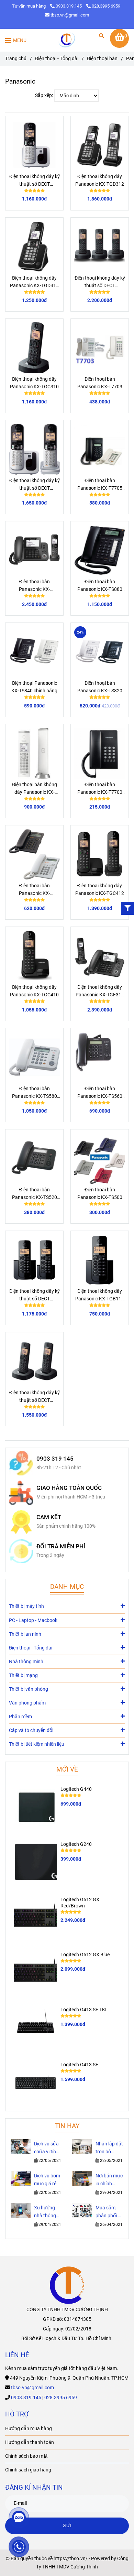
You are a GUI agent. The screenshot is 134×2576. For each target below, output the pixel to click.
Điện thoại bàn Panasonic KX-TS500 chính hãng (100, 1194)
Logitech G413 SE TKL (84, 2010)
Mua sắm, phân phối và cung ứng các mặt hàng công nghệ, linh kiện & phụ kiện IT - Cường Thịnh (109, 2212)
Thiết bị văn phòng (29, 1689)
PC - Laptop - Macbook (33, 1620)
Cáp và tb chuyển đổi (31, 1730)
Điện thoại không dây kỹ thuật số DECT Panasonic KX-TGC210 (35, 181)
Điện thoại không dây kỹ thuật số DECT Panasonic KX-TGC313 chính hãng (100, 282)
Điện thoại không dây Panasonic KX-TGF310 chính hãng (100, 992)
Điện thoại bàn (102, 59)
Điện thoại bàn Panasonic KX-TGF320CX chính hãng (34, 586)
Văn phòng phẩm (27, 1703)
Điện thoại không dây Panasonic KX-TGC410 (34, 991)
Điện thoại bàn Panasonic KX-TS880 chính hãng (100, 586)
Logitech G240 (76, 1844)
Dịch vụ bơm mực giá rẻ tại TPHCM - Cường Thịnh (48, 2180)
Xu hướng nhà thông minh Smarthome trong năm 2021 (47, 2212)
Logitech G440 (76, 1789)
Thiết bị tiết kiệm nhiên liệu (37, 1744)
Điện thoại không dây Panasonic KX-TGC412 (100, 890)
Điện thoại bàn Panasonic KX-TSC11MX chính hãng (34, 890)
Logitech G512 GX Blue (85, 1955)
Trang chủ (16, 59)
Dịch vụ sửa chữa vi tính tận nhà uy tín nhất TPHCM (46, 2148)
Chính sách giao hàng (28, 2470)
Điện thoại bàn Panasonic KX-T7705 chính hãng (100, 485)
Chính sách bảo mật (26, 2456)
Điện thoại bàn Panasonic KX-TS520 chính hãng (35, 1194)
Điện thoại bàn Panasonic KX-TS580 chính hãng (35, 1093)
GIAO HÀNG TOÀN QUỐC (69, 1488)
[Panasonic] (67, 40)
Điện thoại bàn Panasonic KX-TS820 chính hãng (100, 688)
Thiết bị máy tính (26, 1606)
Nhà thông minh (26, 1662)
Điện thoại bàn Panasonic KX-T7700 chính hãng (100, 789)
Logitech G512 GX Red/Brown (80, 1903)
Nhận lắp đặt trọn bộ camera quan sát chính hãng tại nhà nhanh (109, 2148)
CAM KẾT (49, 1517)
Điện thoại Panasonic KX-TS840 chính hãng (34, 687)
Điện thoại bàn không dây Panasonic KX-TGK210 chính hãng (35, 789)
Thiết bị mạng (23, 1675)
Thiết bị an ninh (25, 1634)
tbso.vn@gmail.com (70, 15)
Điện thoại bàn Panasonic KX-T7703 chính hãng (100, 383)
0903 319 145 (55, 1459)
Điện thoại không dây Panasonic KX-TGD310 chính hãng (34, 282)
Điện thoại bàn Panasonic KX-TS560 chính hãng (100, 1093)
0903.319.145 (69, 6)
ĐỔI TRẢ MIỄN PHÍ (61, 1546)
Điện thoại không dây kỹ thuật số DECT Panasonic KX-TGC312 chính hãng (35, 1397)
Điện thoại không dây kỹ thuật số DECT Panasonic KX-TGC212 (35, 485)
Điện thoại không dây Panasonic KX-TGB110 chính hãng (100, 1296)
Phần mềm (20, 1717)
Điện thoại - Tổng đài (57, 59)
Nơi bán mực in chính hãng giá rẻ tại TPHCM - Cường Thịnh (109, 2180)
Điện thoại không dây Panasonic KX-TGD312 (100, 180)
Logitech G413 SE (79, 2065)
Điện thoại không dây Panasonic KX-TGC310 (34, 383)
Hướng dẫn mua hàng (29, 2429)
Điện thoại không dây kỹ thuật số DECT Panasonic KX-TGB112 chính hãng (35, 1296)
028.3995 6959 (106, 6)
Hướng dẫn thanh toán (30, 2442)
